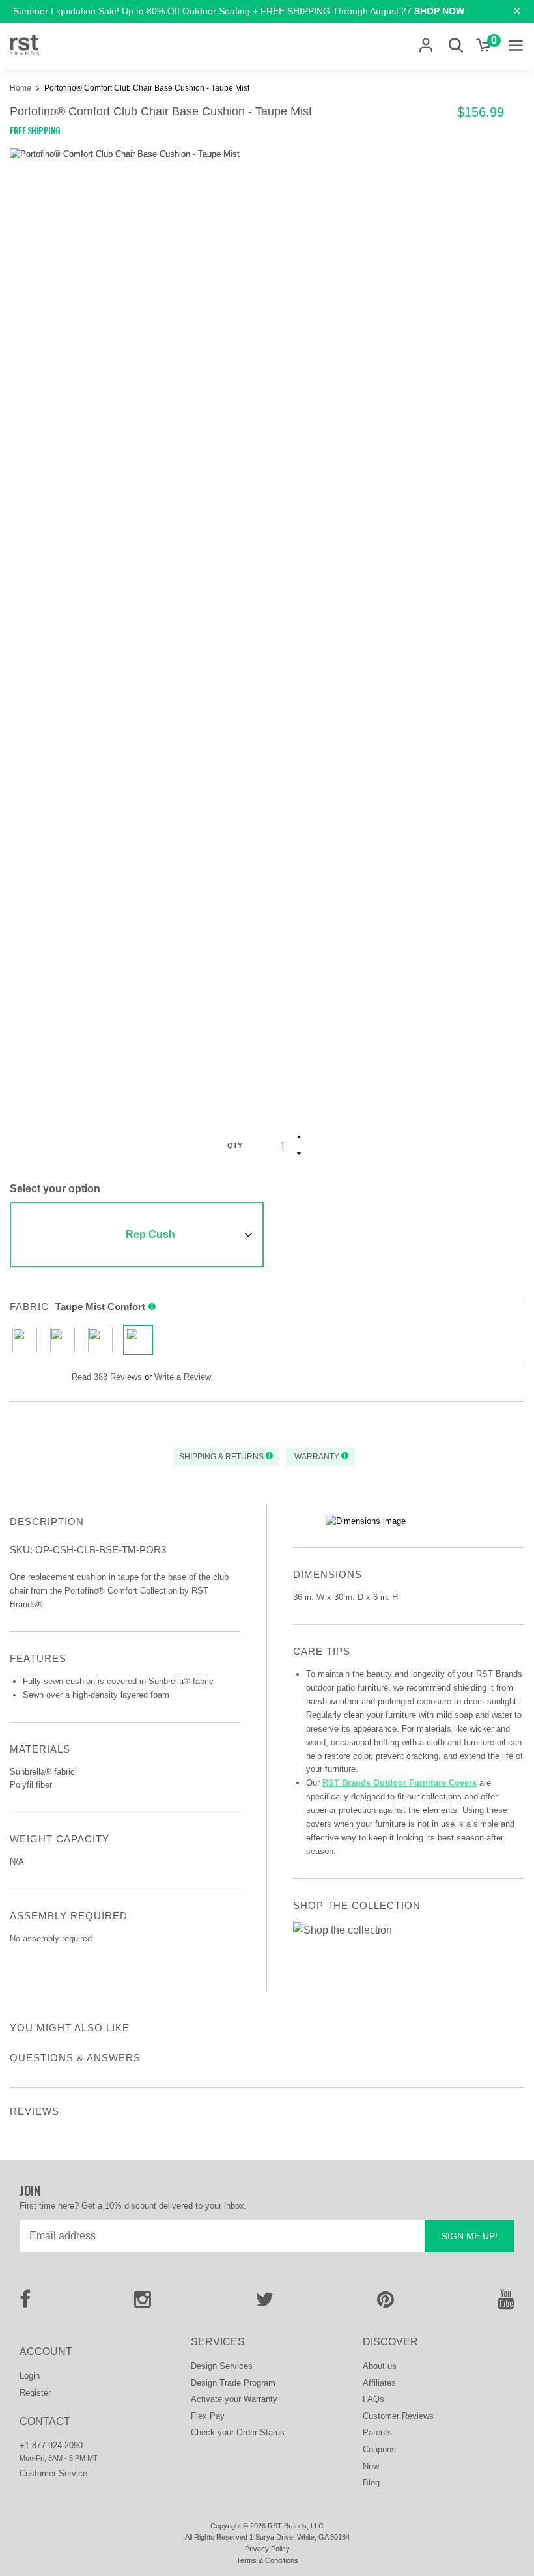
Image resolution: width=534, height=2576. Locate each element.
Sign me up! (470, 2236)
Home (21, 88)
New (371, 2466)
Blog (371, 2483)
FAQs (373, 2399)
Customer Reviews (398, 2416)
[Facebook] (25, 2303)
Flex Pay (208, 2416)
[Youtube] (506, 2303)
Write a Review (183, 1377)
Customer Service (53, 2473)
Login (30, 2376)
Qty (235, 1145)
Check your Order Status (238, 2432)
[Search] (456, 45)
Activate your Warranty (234, 2399)
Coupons (379, 2449)
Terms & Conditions (267, 2560)
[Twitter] (264, 2303)
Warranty (317, 1457)
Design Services (222, 2366)
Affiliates (379, 2383)
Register (35, 2393)
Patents (377, 2432)
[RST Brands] (24, 46)
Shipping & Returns (222, 1457)
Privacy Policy (267, 2549)
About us (380, 2366)
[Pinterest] (386, 2303)
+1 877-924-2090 (51, 2445)
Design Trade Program (233, 2383)
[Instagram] (143, 2303)
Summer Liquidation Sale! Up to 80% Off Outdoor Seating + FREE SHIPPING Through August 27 (239, 11)
